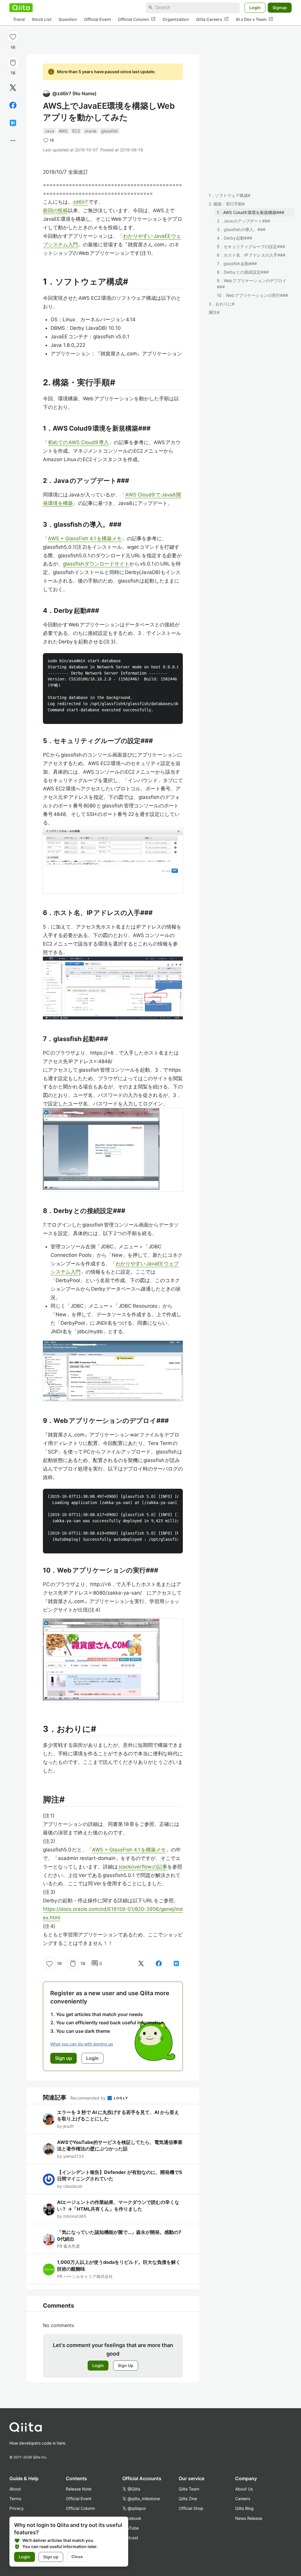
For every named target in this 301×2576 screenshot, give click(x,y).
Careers (243, 2499)
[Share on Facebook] (13, 105)
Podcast (130, 2538)
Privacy (17, 2508)
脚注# (214, 312)
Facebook (132, 2518)
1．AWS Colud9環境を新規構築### (251, 212)
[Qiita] (21, 8)
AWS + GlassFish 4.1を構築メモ (85, 538)
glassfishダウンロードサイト (96, 564)
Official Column (137, 19)
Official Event (97, 19)
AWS (63, 131)
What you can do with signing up (82, 2044)
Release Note (79, 2489)
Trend (19, 19)
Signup (280, 7)
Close (77, 2557)
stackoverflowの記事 (143, 1867)
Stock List (42, 19)
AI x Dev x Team (254, 19)
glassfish (109, 131)
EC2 (76, 131)
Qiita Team (189, 2489)
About (15, 2489)
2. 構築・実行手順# (227, 204)
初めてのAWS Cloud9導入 (78, 442)
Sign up (51, 2557)
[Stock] (13, 63)
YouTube (131, 2528)
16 (13, 47)
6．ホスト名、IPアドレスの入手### (251, 255)
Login (255, 7)
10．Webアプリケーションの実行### (252, 295)
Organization (176, 19)
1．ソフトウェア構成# (230, 195)
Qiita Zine (188, 2499)
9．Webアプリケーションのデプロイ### (252, 284)
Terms (15, 2499)
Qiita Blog (244, 2508)
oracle (91, 131)
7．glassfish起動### (237, 264)
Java (49, 131)
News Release (249, 2518)
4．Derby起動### (235, 238)
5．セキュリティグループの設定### (251, 246)
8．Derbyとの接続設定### (243, 272)
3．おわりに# (222, 304)
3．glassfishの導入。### (241, 229)
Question (68, 19)
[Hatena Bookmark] (13, 123)
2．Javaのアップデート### (244, 221)
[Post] (13, 88)
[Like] (13, 36)
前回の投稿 (55, 210)
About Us (244, 2489)
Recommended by (88, 2098)
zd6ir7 (81, 202)
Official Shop (191, 2508)
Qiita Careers (212, 19)
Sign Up (126, 2365)
